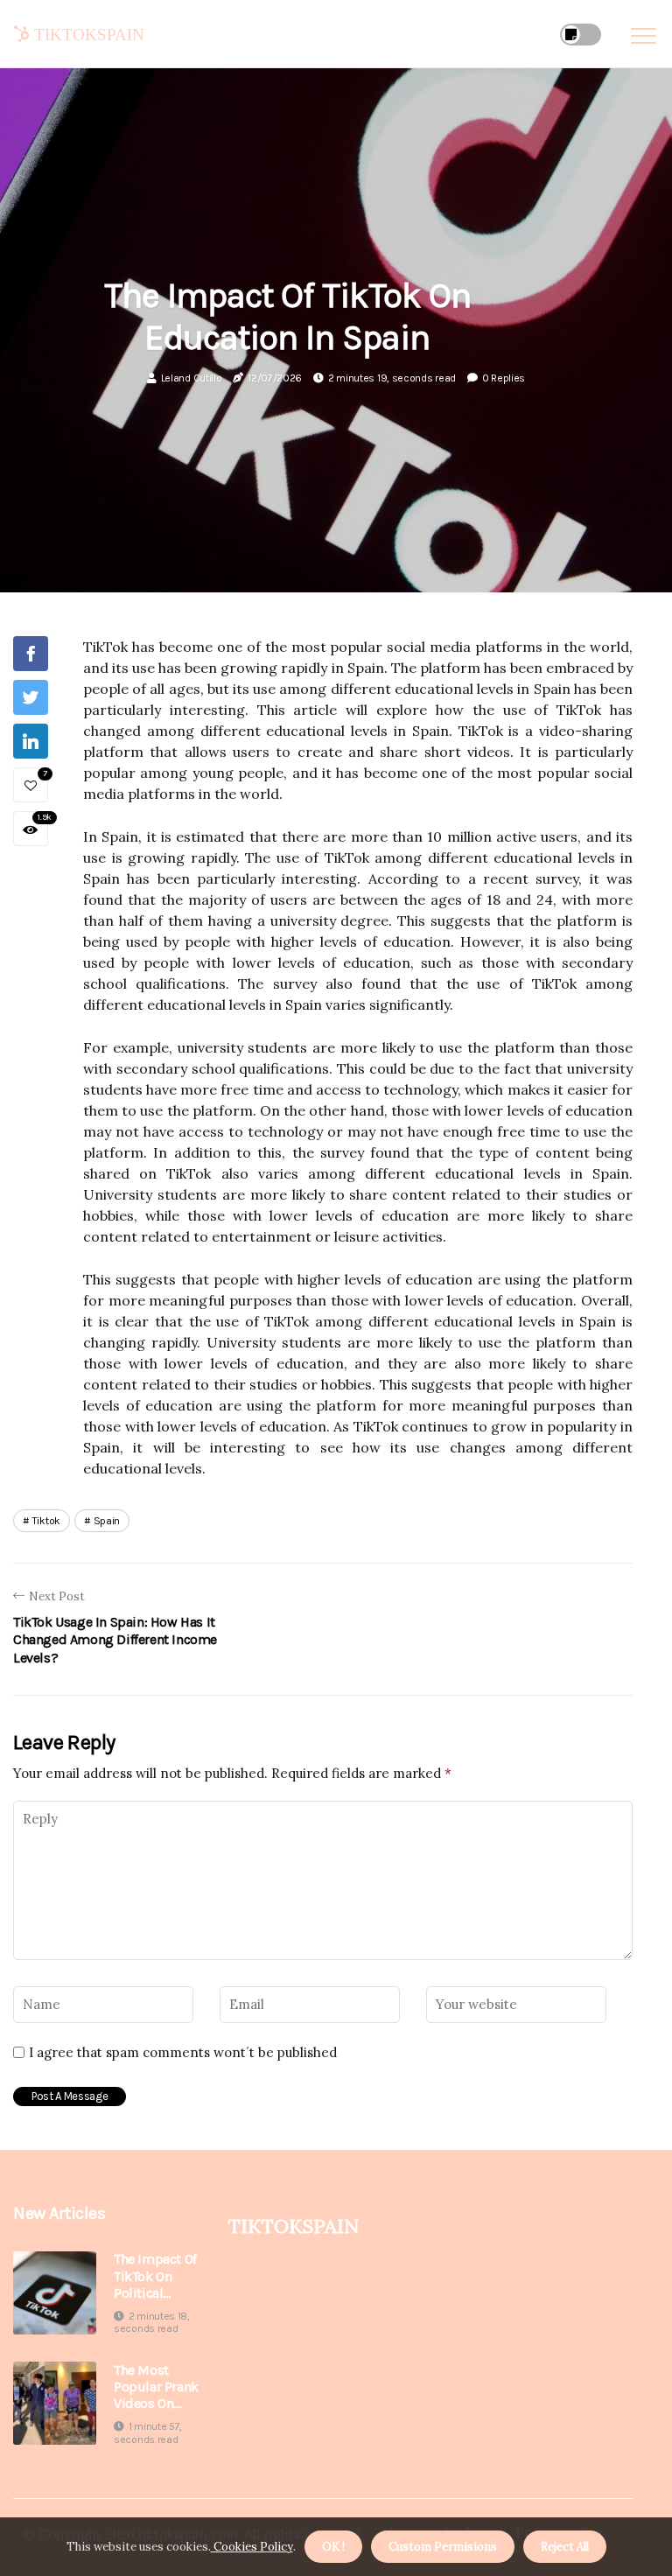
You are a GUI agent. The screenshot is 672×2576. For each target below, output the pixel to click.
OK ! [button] (333, 2547)
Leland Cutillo (192, 378)
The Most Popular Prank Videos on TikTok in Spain (156, 2387)
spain (107, 1521)
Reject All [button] (565, 2547)
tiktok (46, 1521)
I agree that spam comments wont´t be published (183, 2053)
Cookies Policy (252, 2547)
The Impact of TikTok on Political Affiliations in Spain (155, 2276)
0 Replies (504, 378)
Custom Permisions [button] (443, 2547)
